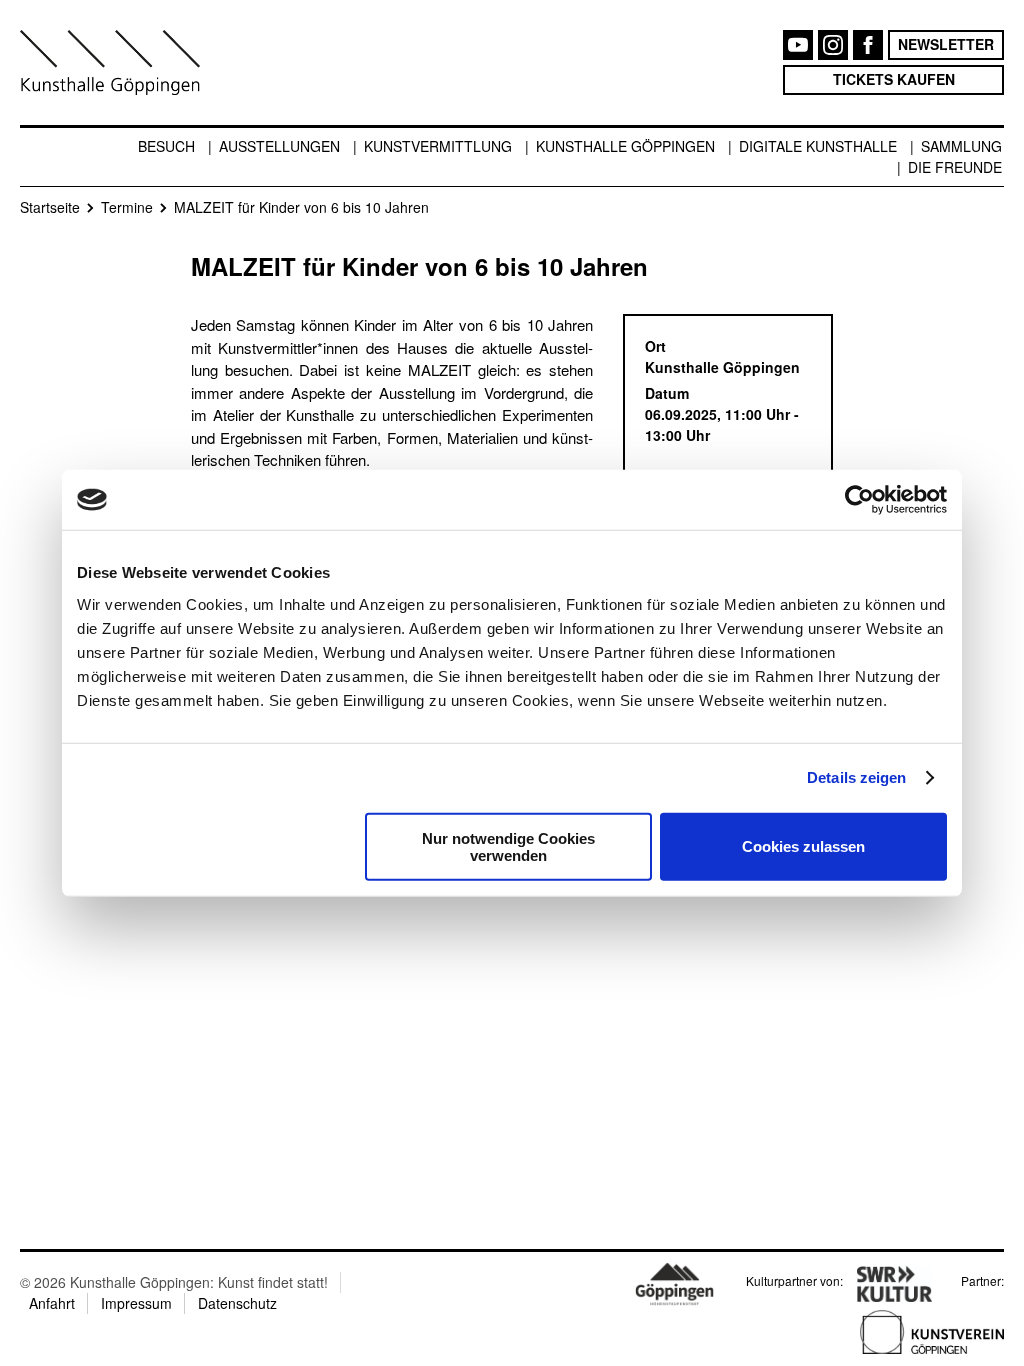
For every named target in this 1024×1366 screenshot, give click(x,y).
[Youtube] (798, 45)
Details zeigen (856, 777)
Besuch (166, 146)
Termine (127, 207)
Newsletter (946, 44)
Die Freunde (955, 167)
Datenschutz (237, 1303)
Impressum (136, 1303)
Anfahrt (52, 1303)
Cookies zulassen (803, 846)
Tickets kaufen (894, 79)
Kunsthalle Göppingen (625, 146)
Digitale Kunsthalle (818, 146)
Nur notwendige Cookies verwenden (508, 846)
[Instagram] (833, 45)
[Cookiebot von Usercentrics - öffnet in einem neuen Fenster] (859, 500)
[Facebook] (868, 45)
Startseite (50, 207)
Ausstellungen (279, 146)
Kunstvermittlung (438, 146)
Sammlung (961, 146)
